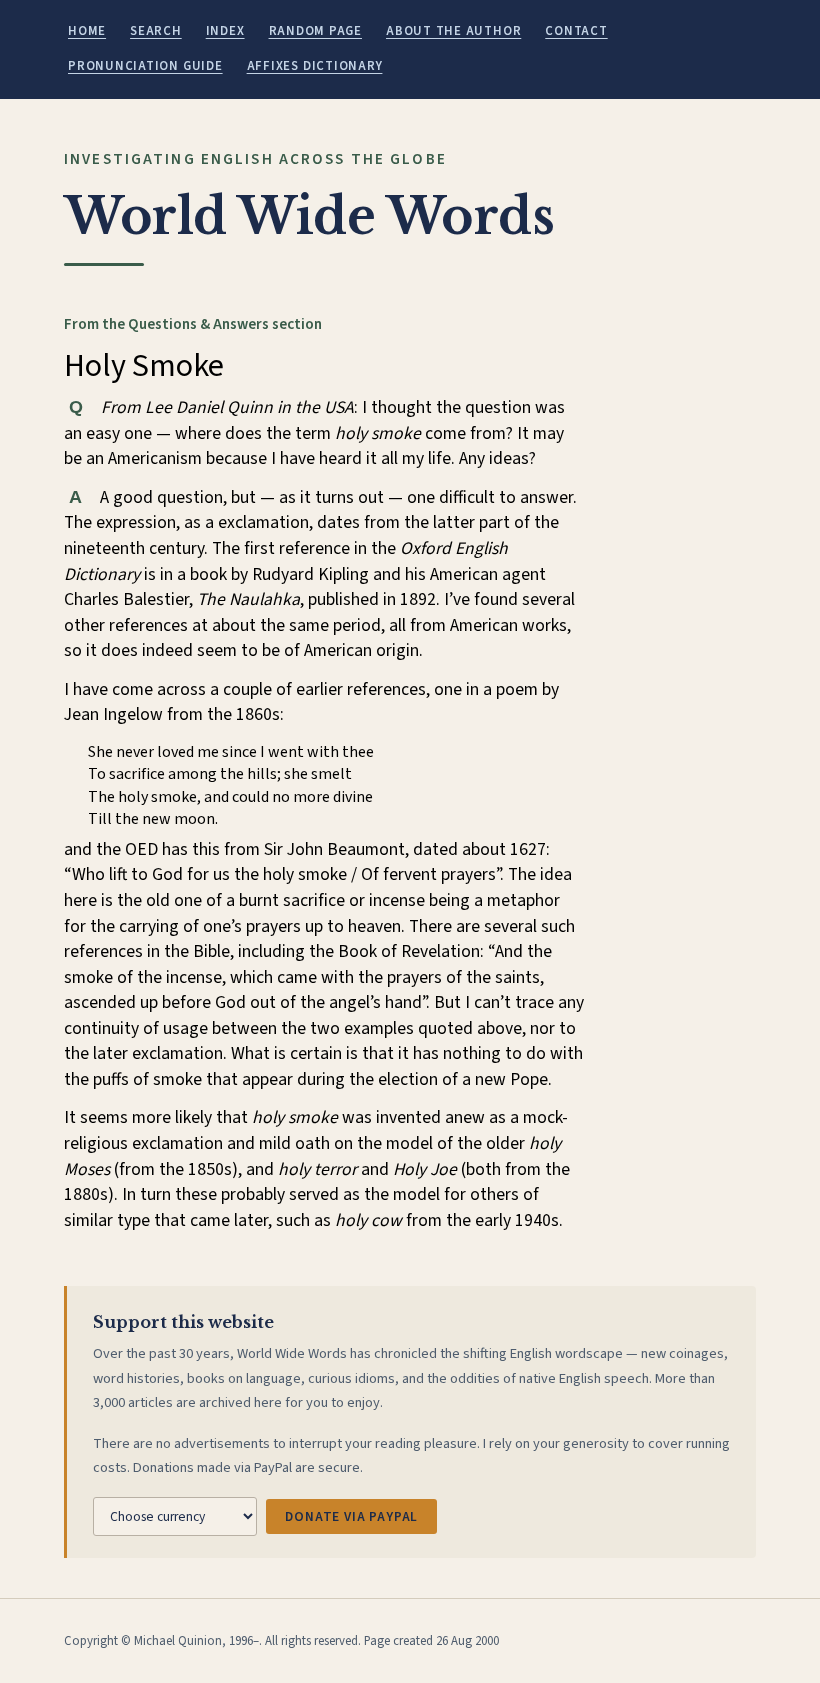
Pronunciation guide (145, 66)
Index (225, 31)
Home (87, 31)
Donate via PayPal (351, 1516)
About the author (453, 31)
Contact (576, 31)
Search (156, 31)
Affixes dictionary (315, 66)
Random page (315, 31)
